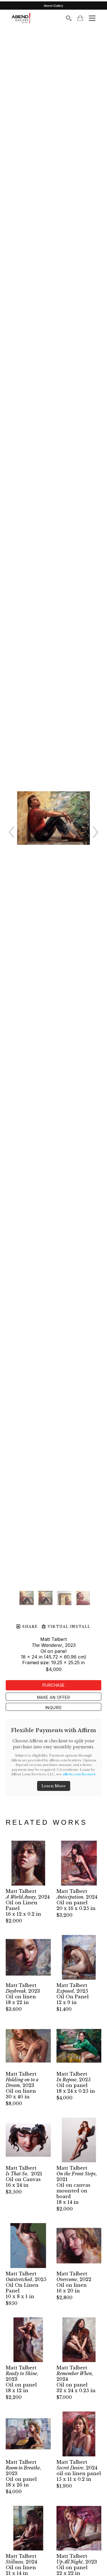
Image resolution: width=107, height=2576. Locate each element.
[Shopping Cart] (80, 18)
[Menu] (92, 18)
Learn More (54, 1786)
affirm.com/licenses (79, 1774)
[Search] (69, 18)
